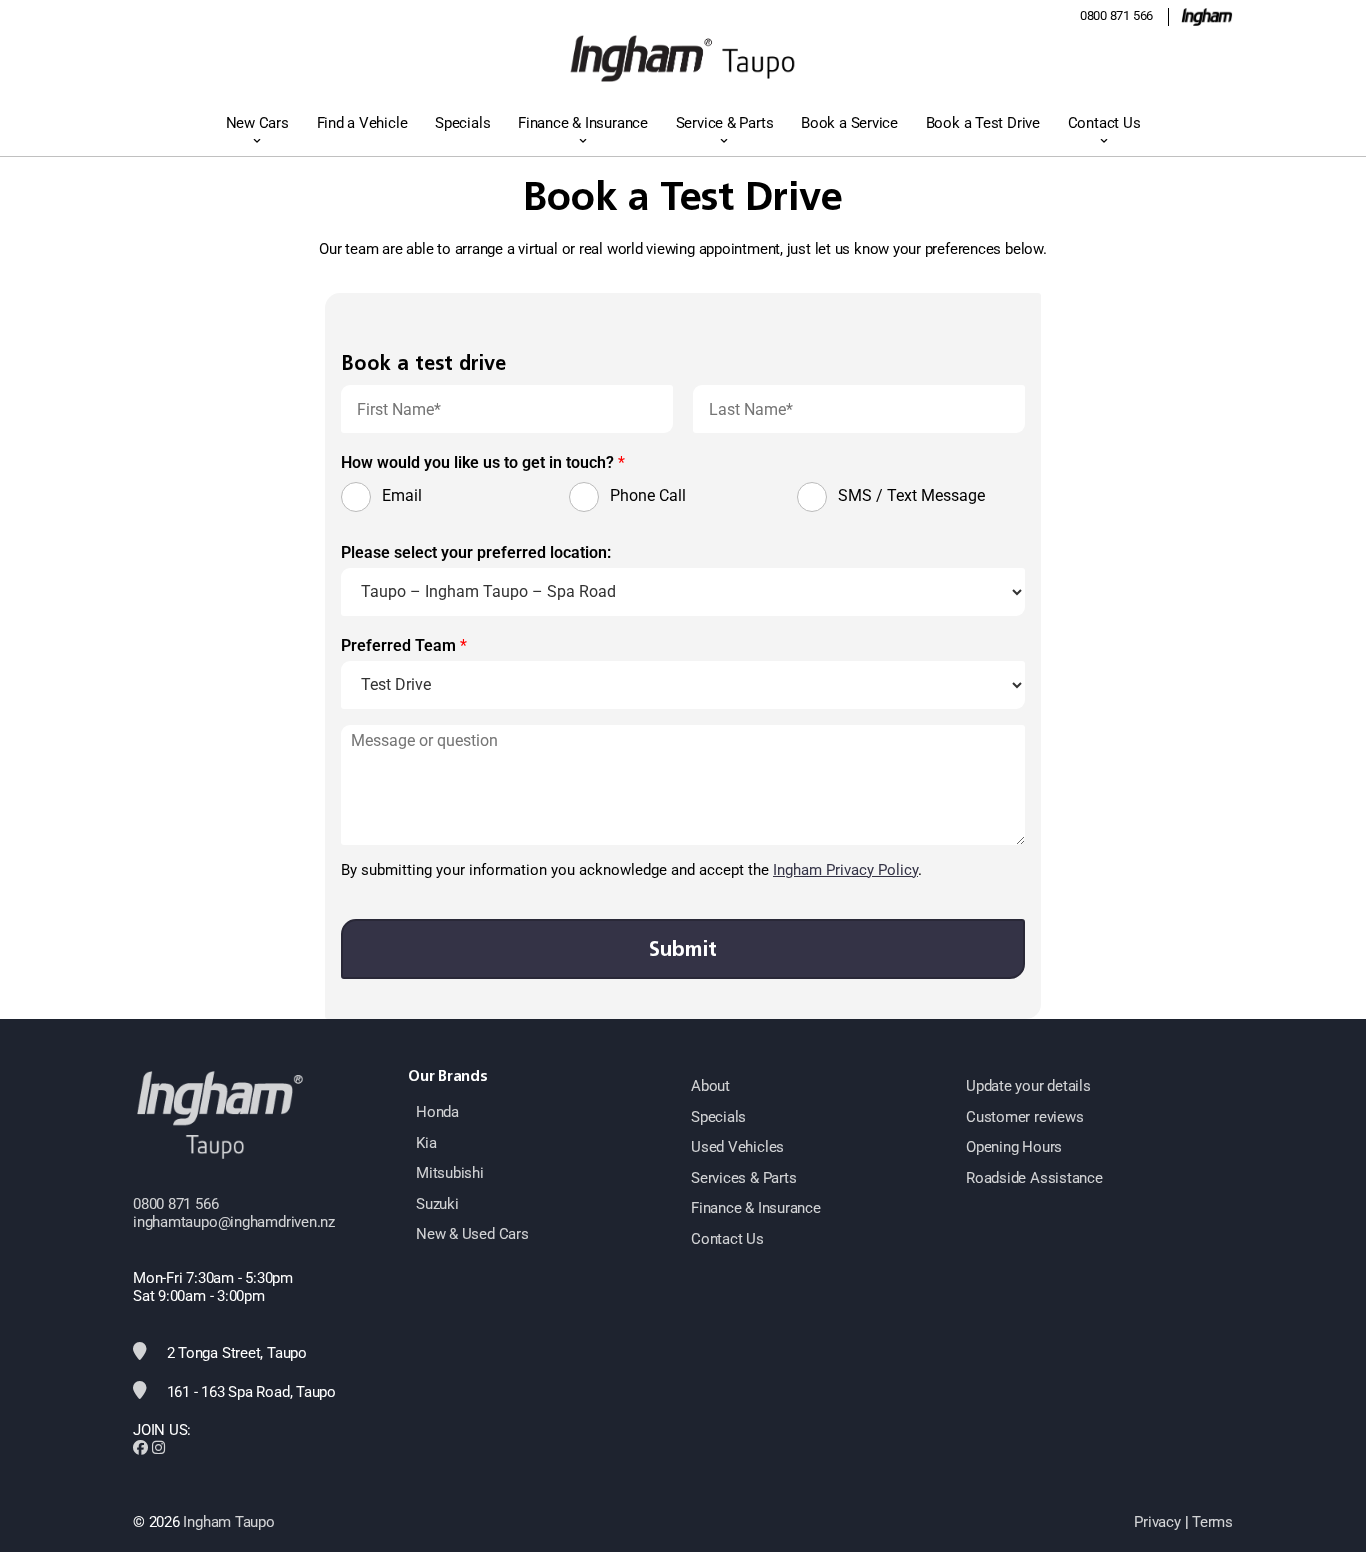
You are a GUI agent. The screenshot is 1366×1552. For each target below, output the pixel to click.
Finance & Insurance (583, 123)
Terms (1212, 1522)
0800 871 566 (1116, 15)
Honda (437, 1112)
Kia (426, 1143)
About (710, 1086)
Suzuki (437, 1204)
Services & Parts (743, 1178)
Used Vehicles (737, 1147)
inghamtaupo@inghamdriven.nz (234, 1222)
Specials (462, 123)
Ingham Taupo (228, 1522)
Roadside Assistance (1034, 1178)
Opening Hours (1014, 1147)
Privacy (1157, 1522)
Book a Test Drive (983, 123)
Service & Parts (725, 123)
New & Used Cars (472, 1234)
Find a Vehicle (362, 123)
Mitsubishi (450, 1173)
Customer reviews (1024, 1117)
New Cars (257, 123)
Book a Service (849, 123)
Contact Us (1104, 123)
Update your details (1028, 1086)
